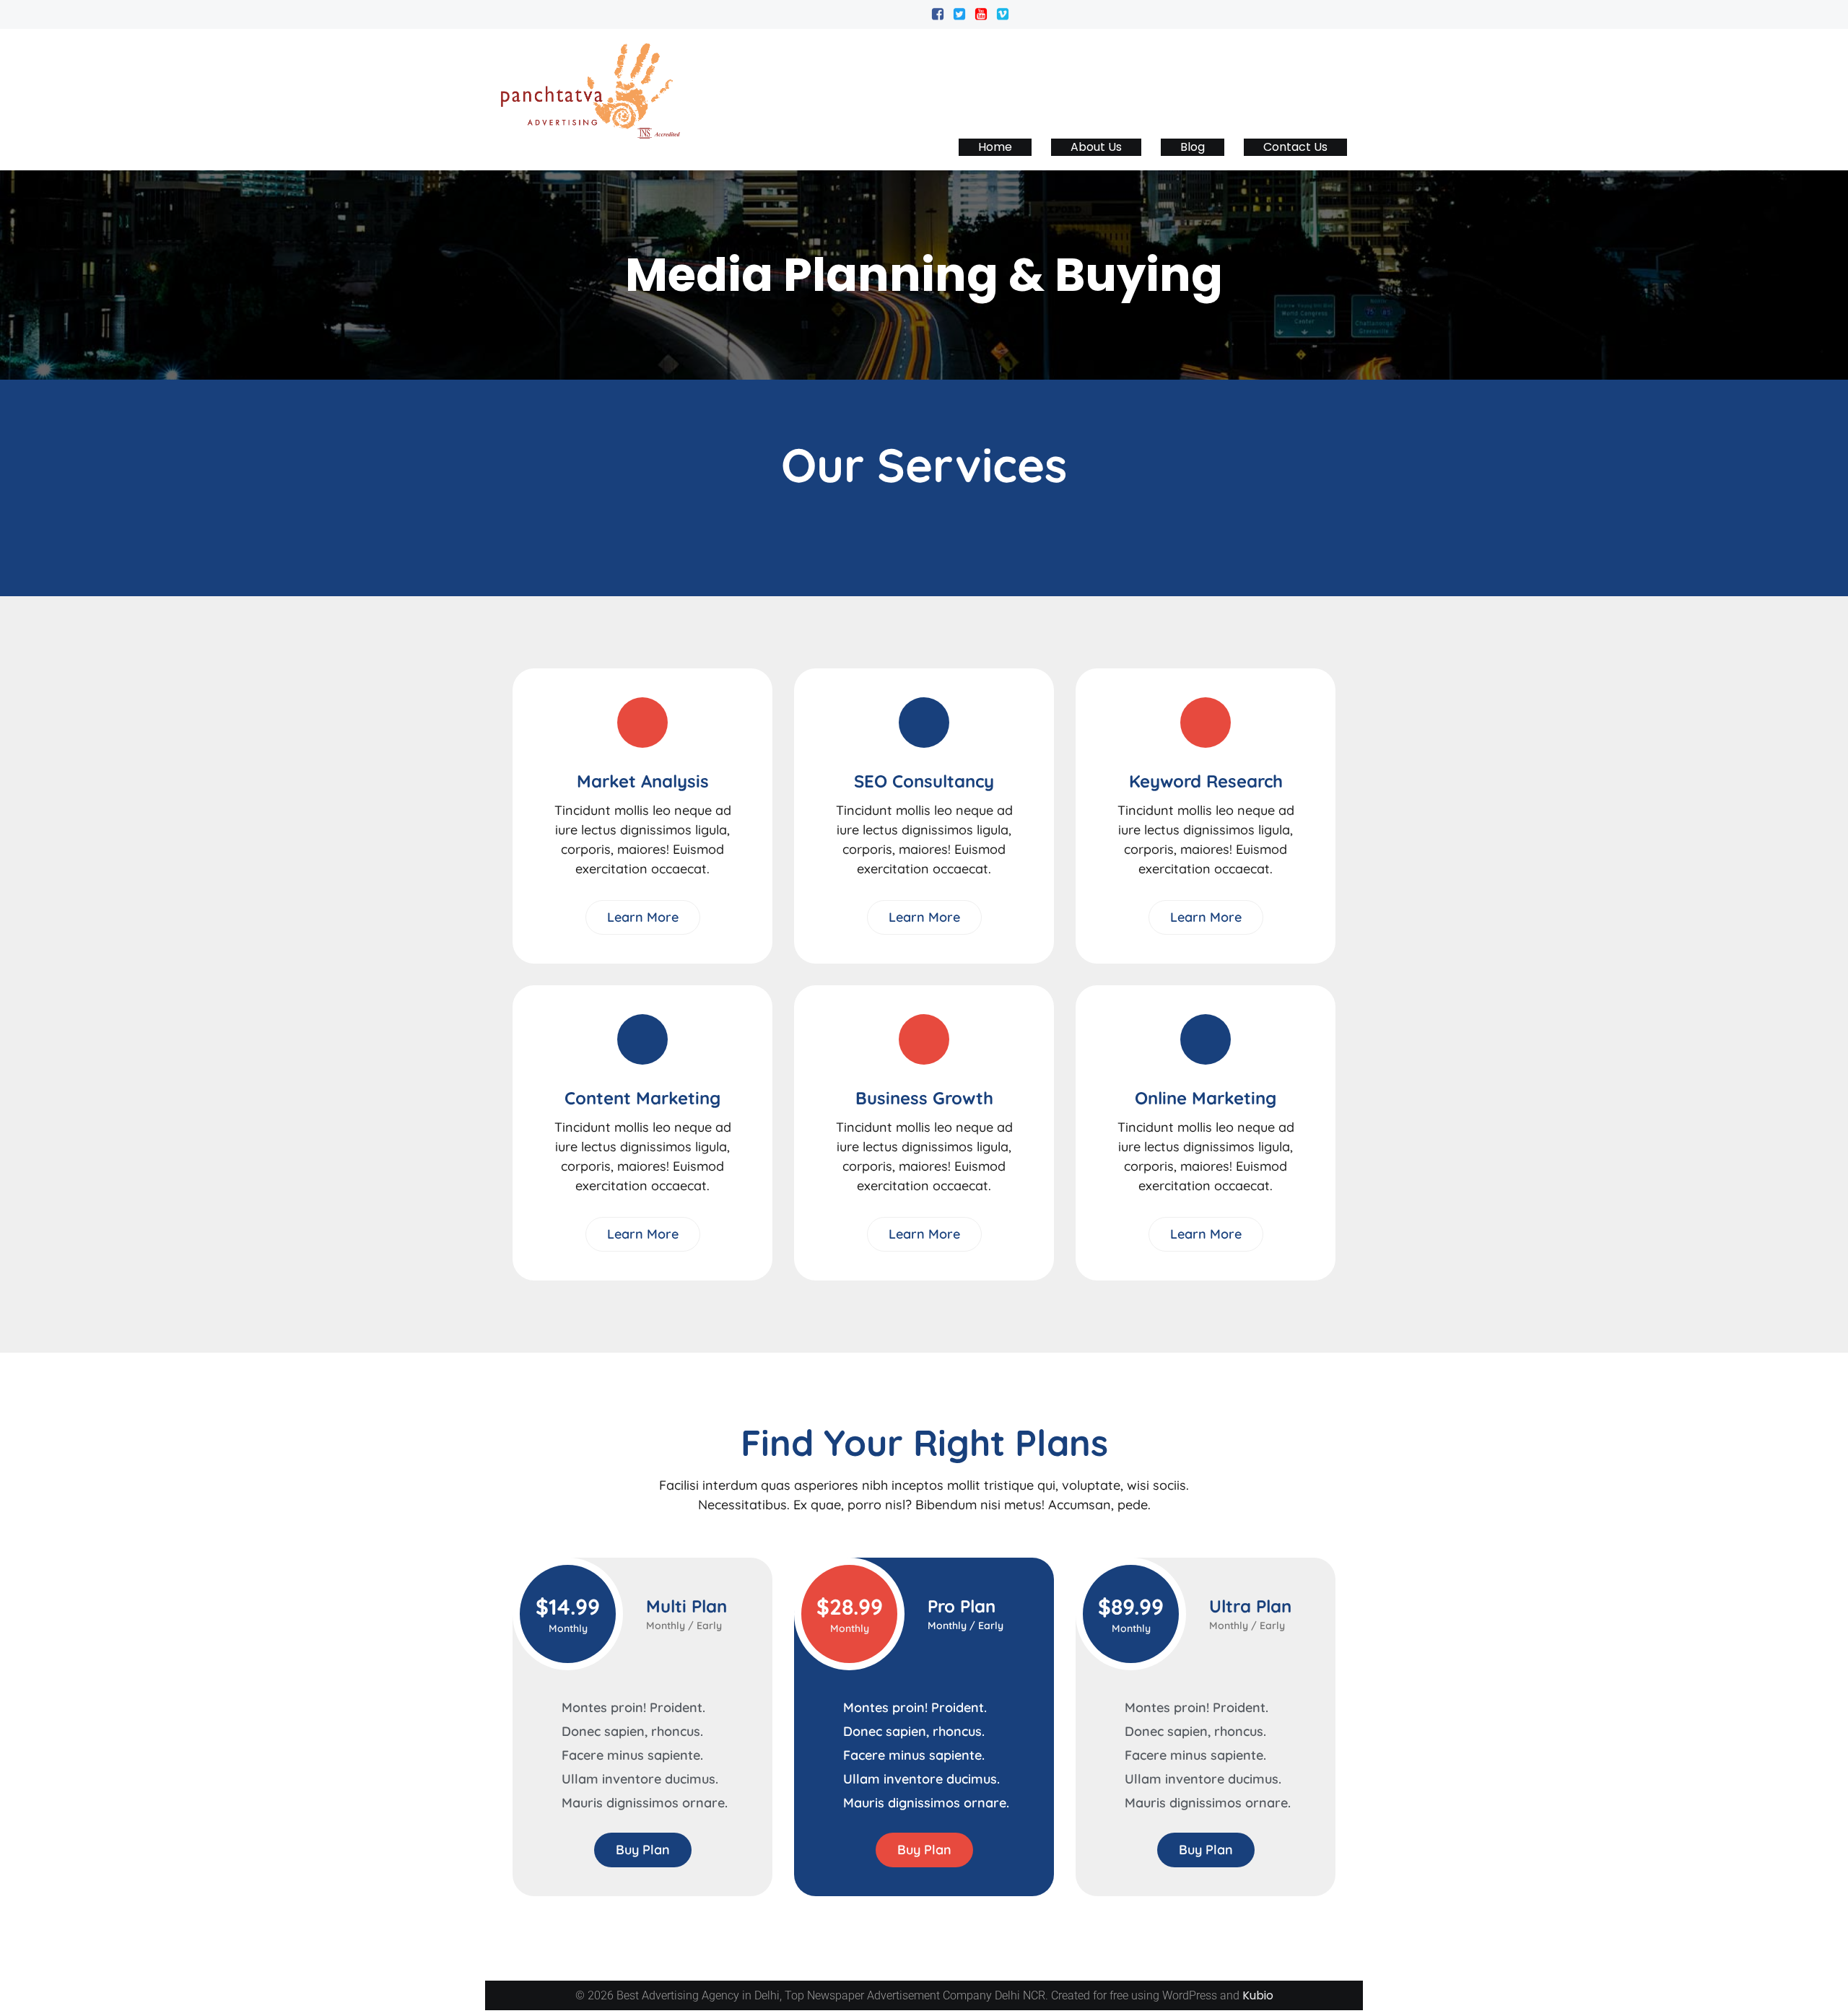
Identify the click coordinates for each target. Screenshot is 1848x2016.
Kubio (1258, 1995)
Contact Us (1295, 147)
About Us (1096, 147)
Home (995, 147)
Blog (1193, 147)
